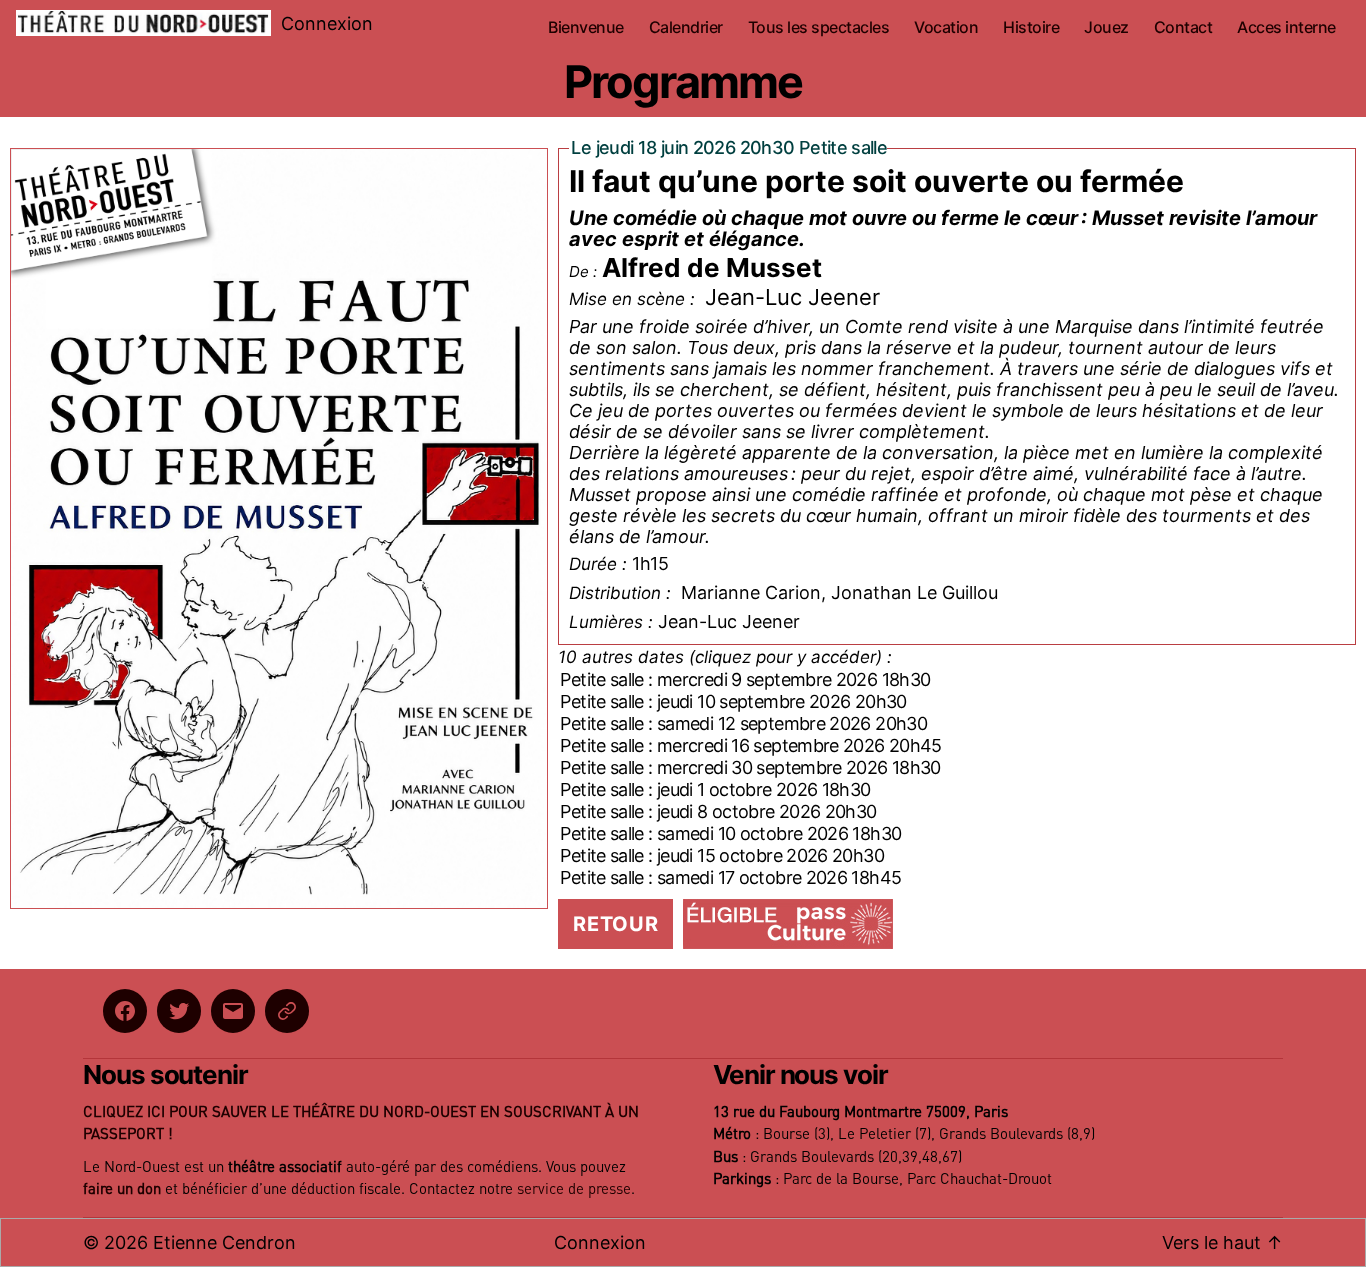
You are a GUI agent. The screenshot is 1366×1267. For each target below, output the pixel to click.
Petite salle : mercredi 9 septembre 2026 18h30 (745, 679)
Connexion (327, 23)
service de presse (574, 1189)
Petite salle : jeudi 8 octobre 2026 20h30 (718, 811)
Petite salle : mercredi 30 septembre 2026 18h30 (750, 767)
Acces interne (1286, 27)
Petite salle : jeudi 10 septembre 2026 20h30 (733, 701)
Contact (1183, 27)
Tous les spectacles (819, 27)
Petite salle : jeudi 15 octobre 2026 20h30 (722, 855)
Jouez (1106, 27)
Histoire (1031, 27)
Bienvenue (586, 27)
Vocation (946, 27)
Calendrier (686, 27)
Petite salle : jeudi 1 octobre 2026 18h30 (715, 789)
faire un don (122, 1189)
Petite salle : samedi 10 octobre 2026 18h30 (730, 833)
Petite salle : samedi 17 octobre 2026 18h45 (730, 877)
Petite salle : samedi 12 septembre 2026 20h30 (743, 723)
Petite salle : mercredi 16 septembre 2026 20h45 (750, 745)
